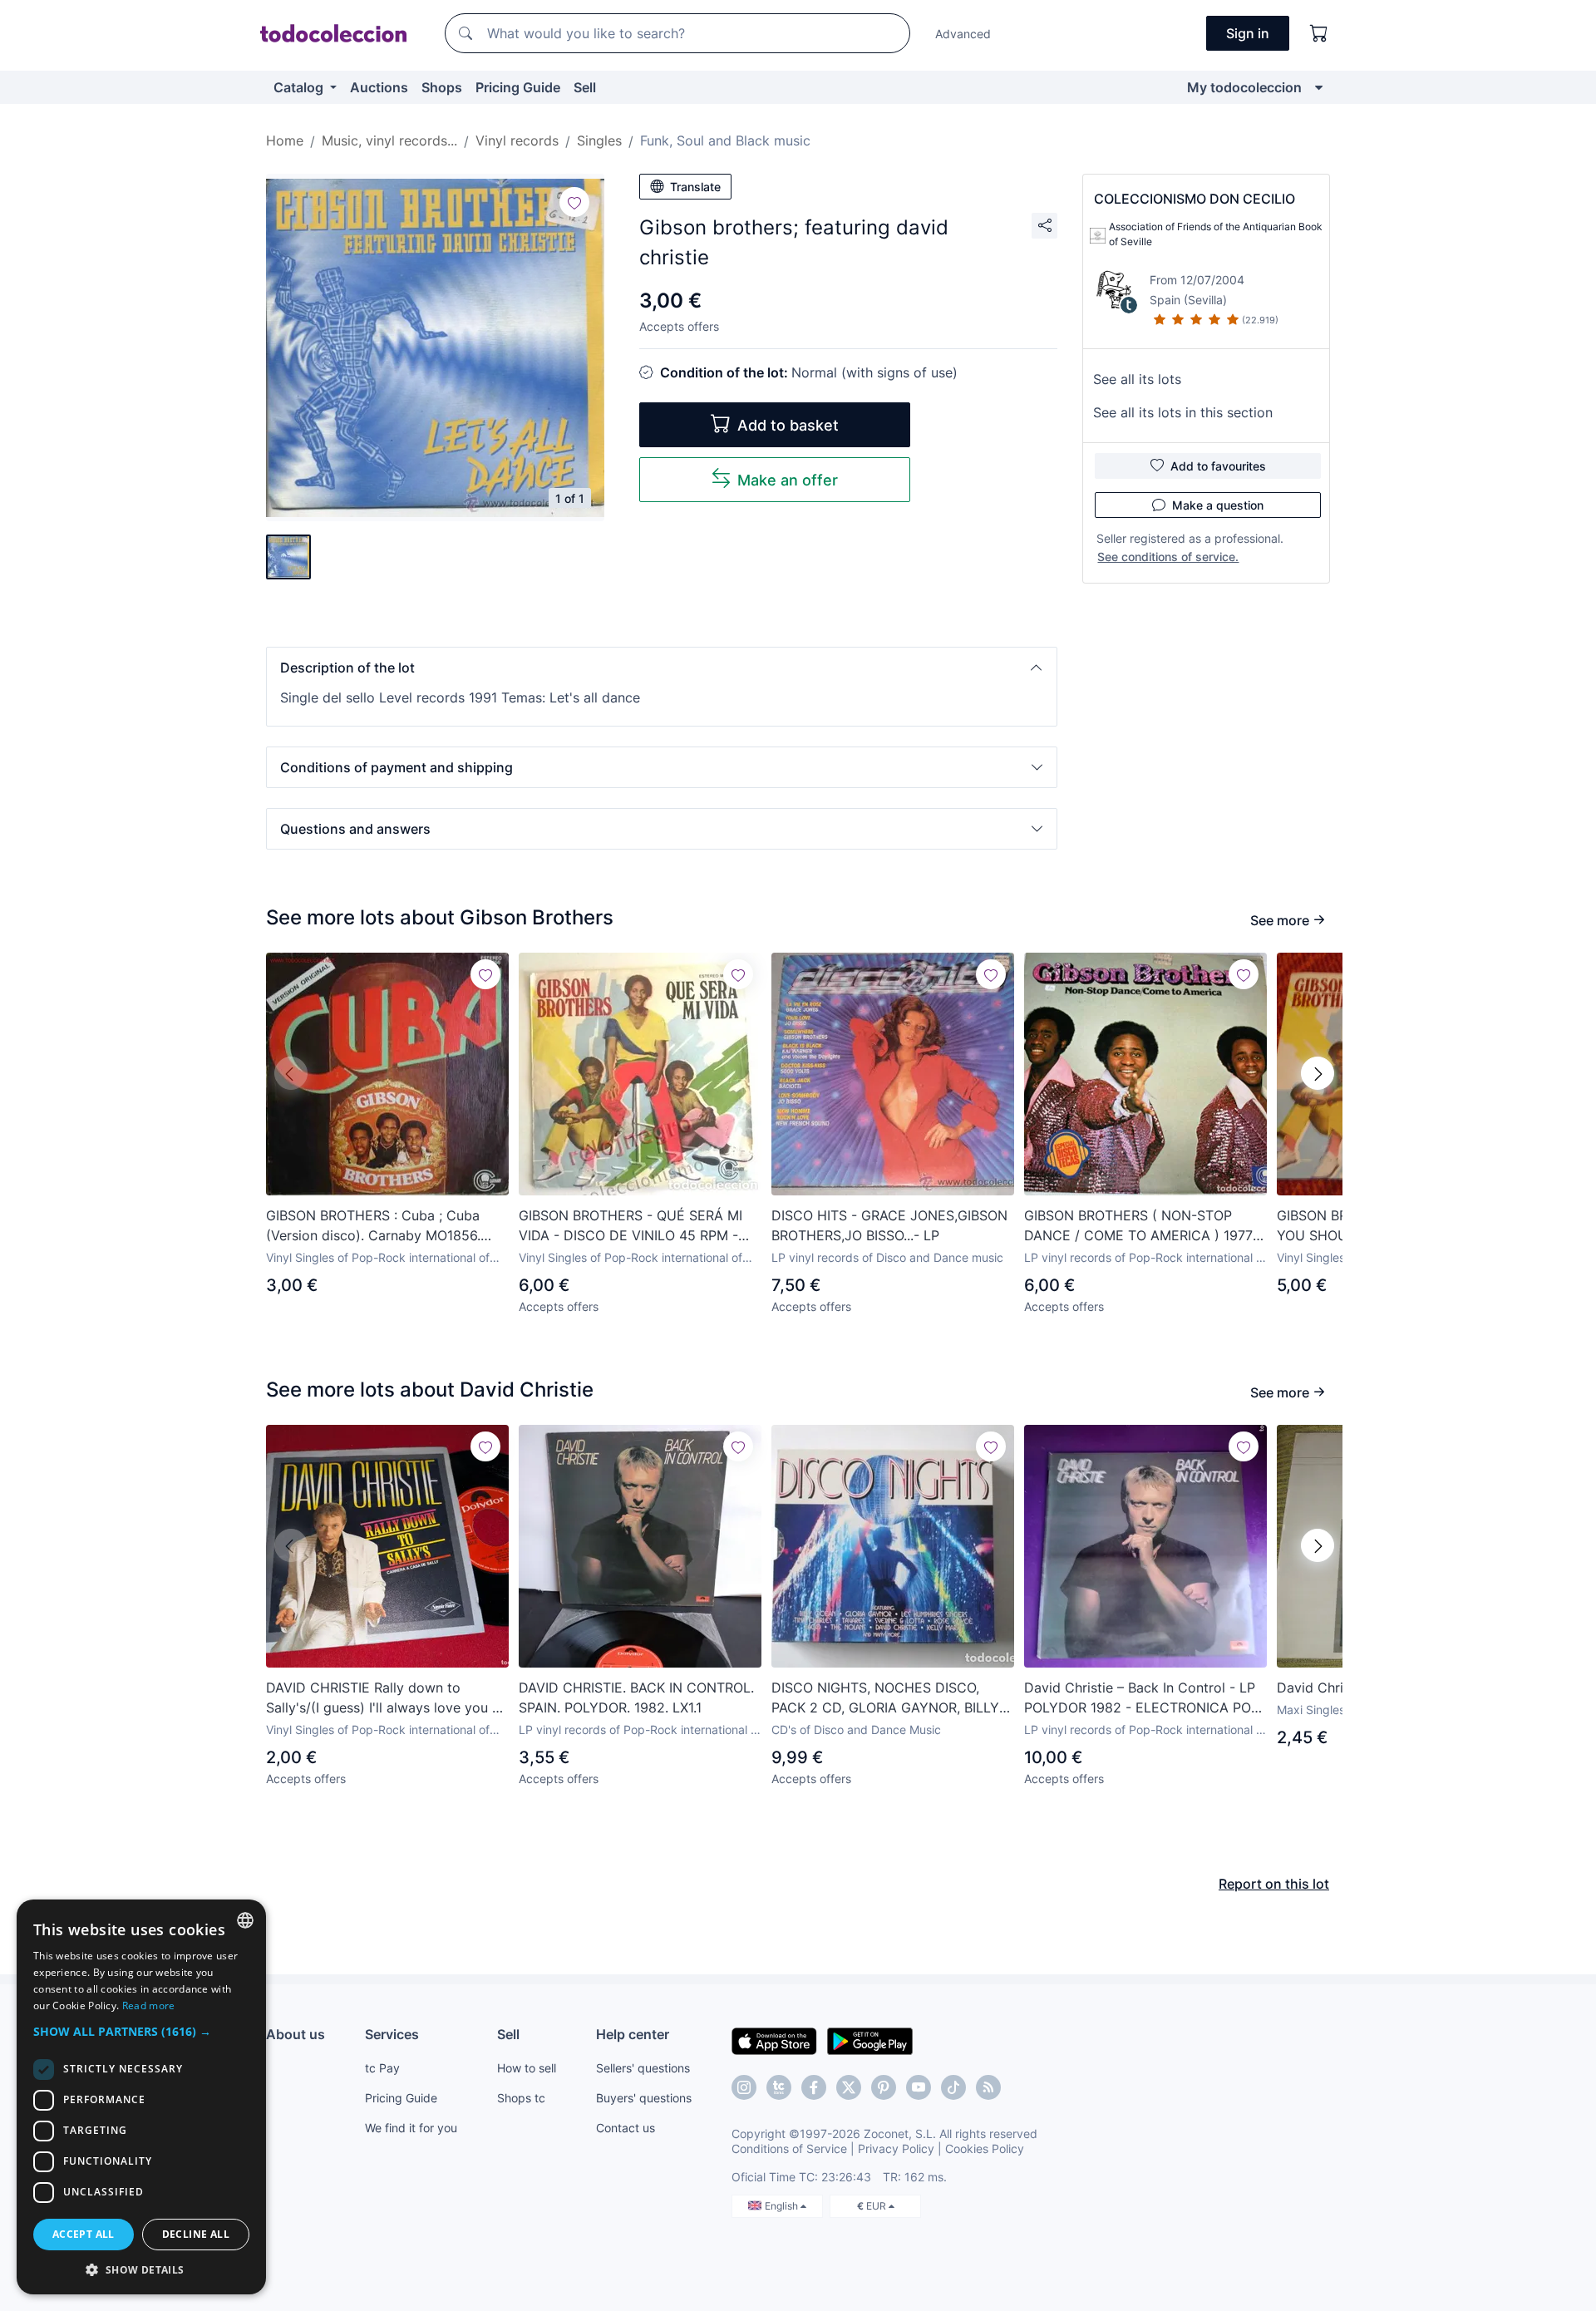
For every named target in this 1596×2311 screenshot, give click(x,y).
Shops (442, 87)
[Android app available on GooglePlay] (870, 2040)
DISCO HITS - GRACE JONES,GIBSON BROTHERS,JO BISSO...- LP (889, 1225)
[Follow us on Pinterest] (884, 2087)
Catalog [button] (300, 87)
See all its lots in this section (1183, 412)
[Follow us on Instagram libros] (779, 2087)
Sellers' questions (643, 2068)
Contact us (626, 2128)
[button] (662, 668)
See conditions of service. (1168, 557)
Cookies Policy (985, 2148)
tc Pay (382, 2068)
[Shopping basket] (1319, 33)
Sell (585, 87)
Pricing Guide (518, 87)
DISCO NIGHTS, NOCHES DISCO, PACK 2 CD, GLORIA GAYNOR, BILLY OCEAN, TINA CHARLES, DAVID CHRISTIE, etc (885, 1698)
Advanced (963, 34)
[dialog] (141, 2097)
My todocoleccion (1244, 87)
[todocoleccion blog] (988, 2087)
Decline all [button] (196, 2234)
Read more (149, 2005)
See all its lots (1137, 379)
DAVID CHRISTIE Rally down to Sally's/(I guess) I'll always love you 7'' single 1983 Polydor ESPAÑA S (386, 1698)
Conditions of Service (789, 2148)
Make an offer (788, 480)
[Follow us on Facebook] (814, 2087)
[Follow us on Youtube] (919, 2087)
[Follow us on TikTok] (953, 2087)
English (783, 2206)
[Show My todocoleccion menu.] (1319, 87)
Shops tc (521, 2098)
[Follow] (574, 202)
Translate (695, 187)
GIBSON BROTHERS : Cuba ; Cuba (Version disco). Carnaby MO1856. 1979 (373, 1226)
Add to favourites (1218, 466)
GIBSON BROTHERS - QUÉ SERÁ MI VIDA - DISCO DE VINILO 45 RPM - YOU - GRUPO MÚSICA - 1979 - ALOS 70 (638, 1226)
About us (296, 2034)
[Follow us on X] (849, 2087)
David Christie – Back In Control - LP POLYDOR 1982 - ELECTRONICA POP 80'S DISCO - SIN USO (1142, 1698)
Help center (633, 2034)
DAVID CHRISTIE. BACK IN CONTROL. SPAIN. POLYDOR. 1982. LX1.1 (636, 1698)
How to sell (527, 2068)
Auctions (379, 87)
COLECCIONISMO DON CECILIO (1195, 199)
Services (392, 2034)
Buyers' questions (644, 2098)
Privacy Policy (896, 2148)
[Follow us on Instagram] (744, 2087)
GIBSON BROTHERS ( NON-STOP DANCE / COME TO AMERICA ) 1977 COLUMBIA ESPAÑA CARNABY (1138, 1226)
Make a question (1218, 505)
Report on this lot (1274, 1884)
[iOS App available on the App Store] (774, 2040)
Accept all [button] (84, 2234)
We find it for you (411, 2128)
